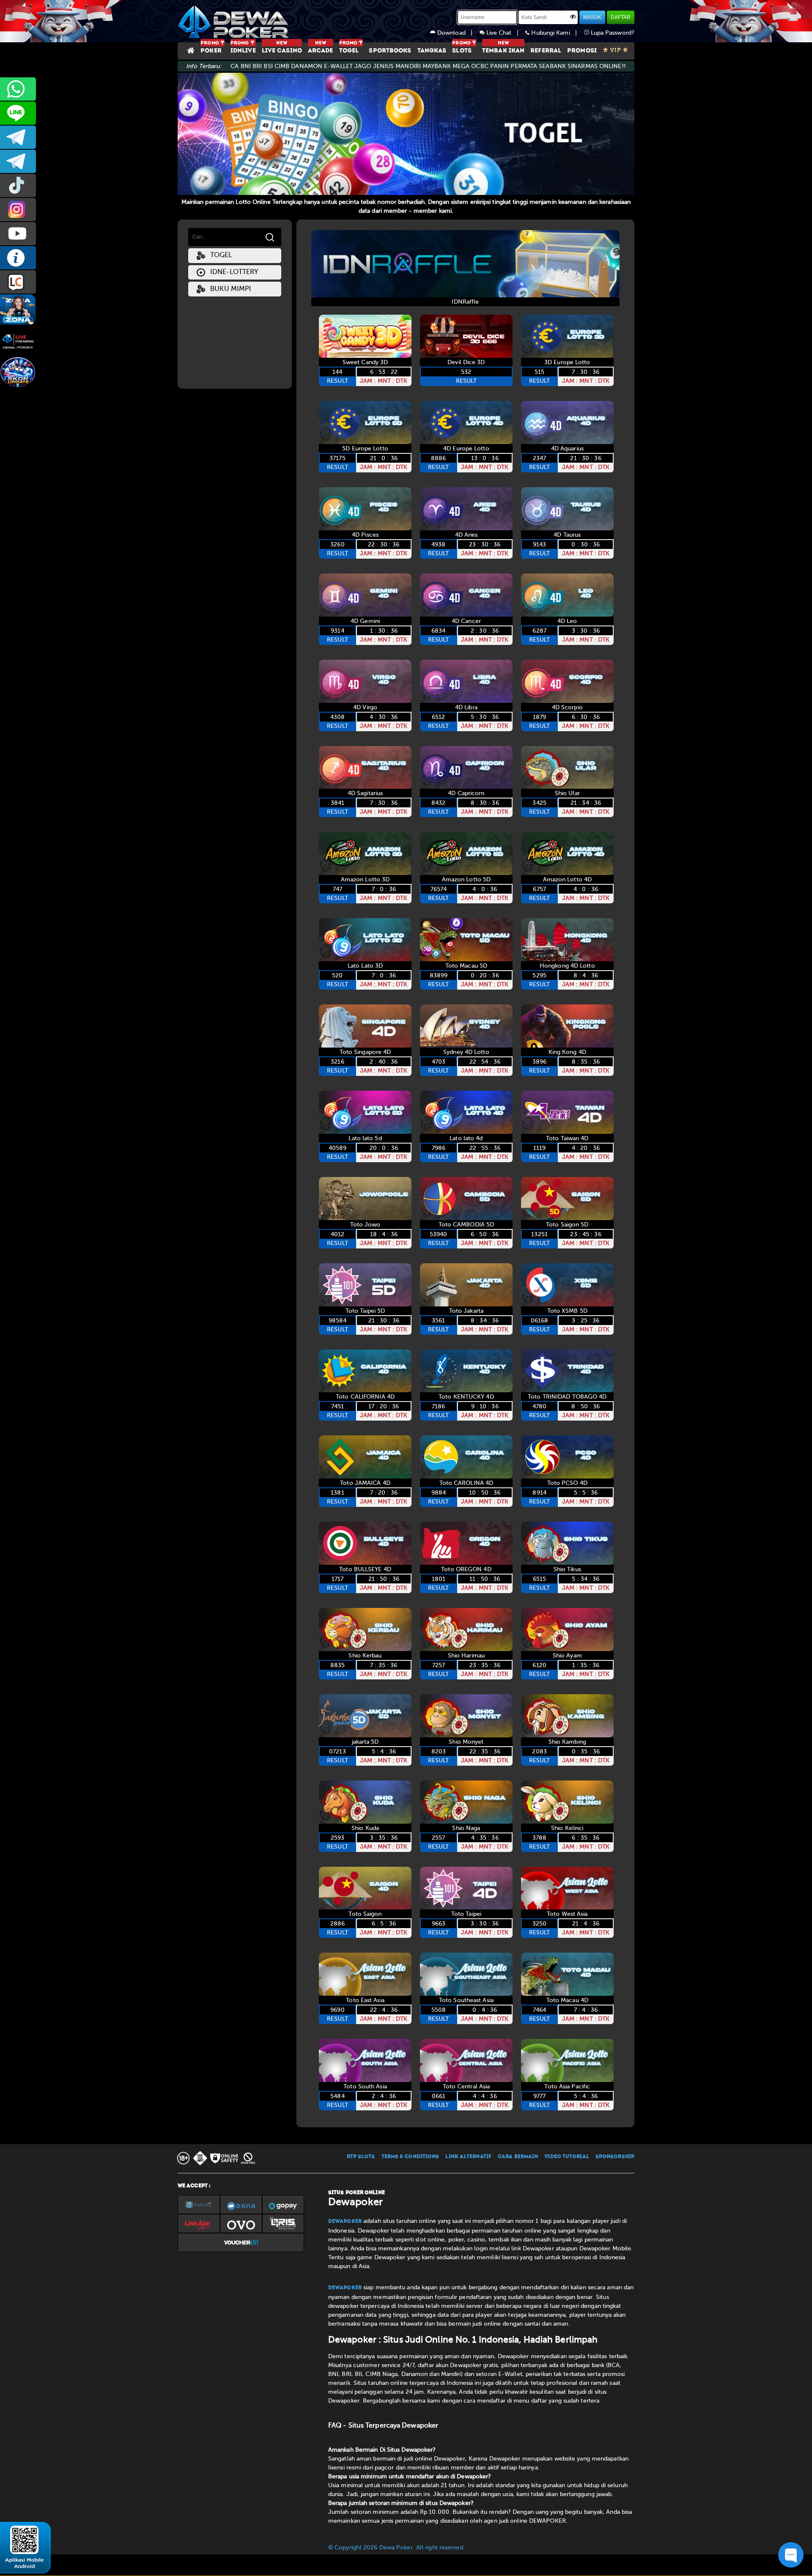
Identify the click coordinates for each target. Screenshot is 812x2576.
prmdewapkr (18, 185)
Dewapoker (345, 2222)
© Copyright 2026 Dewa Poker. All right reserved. (396, 2547)
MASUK (592, 17)
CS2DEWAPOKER (18, 113)
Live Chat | (505, 33)
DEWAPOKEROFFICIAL (18, 234)
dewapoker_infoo (18, 137)
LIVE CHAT (18, 282)
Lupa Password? (612, 33)
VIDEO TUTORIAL (566, 2157)
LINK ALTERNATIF (468, 2157)
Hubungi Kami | (557, 33)
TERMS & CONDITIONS (410, 2157)
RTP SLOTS (361, 2157)
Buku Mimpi (228, 289)
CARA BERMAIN (518, 2157)
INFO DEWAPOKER (18, 258)
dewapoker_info (18, 161)
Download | (458, 33)
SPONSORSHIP (615, 2157)
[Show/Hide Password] (573, 16)
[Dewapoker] (235, 21)
